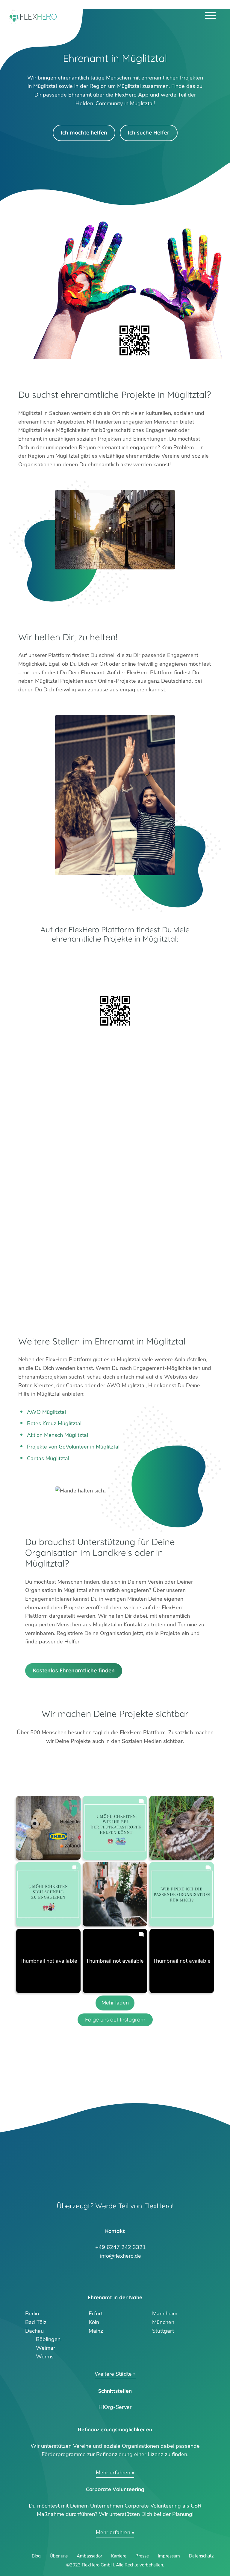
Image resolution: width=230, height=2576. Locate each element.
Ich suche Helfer (149, 133)
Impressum (169, 2556)
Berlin (32, 2314)
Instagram (108, 2275)
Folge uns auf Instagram (115, 2020)
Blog (36, 2556)
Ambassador (89, 2556)
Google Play (115, 959)
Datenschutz (201, 2556)
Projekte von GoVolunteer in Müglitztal (73, 1447)
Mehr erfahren (113, 2473)
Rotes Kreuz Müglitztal (54, 1423)
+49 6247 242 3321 (121, 2246)
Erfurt (96, 2314)
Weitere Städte (113, 2374)
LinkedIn (122, 2275)
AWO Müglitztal (46, 1412)
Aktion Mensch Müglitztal (57, 1435)
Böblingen (48, 2339)
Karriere (119, 2556)
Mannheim (165, 2314)
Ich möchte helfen (84, 133)
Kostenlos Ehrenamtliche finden (74, 1670)
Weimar (46, 2348)
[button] (48, 1828)
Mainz (96, 2331)
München (163, 2322)
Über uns (59, 2556)
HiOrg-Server (115, 2407)
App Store (115, 975)
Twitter (94, 2275)
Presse (142, 2556)
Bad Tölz (36, 2322)
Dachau (34, 2331)
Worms (45, 2357)
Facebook (136, 2275)
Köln (94, 2322)
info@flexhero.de (121, 2255)
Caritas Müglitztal (48, 1458)
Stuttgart (163, 2331)
